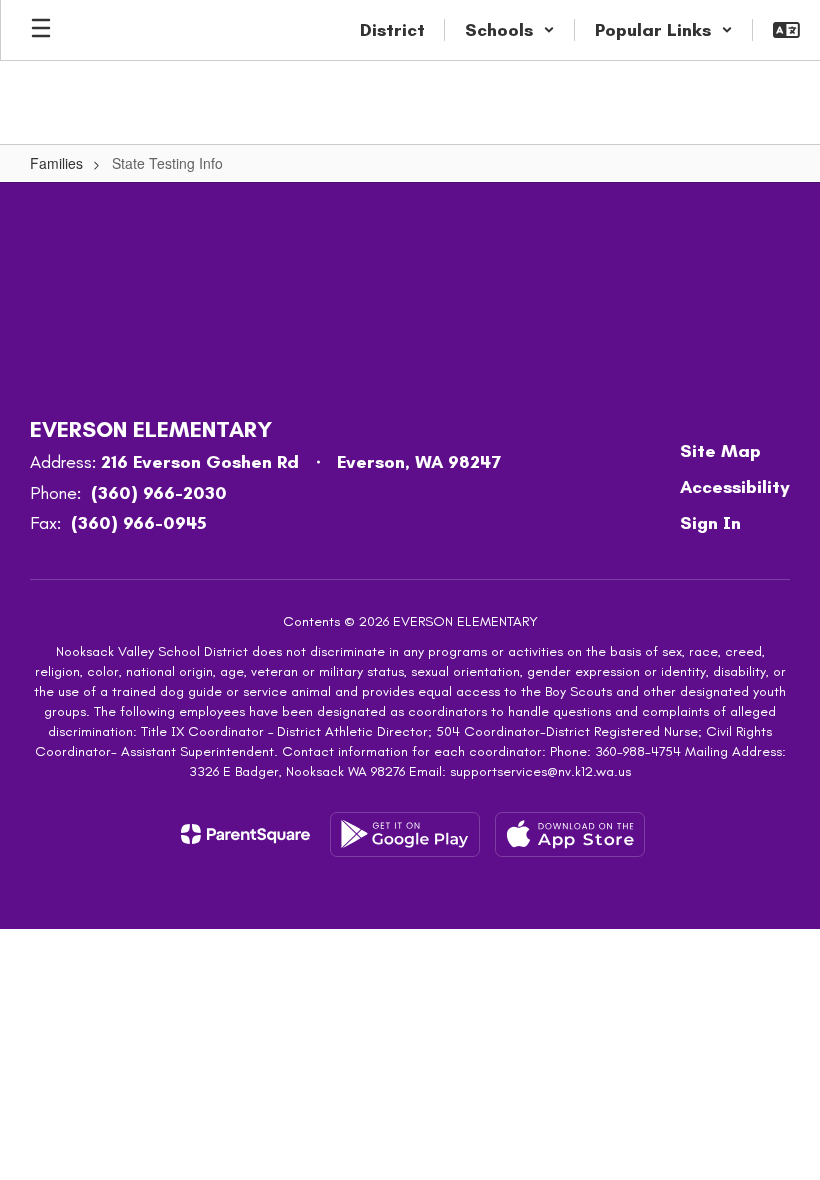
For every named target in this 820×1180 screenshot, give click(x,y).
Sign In (710, 523)
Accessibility (735, 487)
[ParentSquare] (245, 834)
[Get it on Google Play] (405, 834)
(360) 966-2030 (159, 493)
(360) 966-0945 (139, 523)
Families (56, 163)
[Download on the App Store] (570, 834)
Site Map (720, 451)
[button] (510, 30)
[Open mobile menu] (41, 30)
